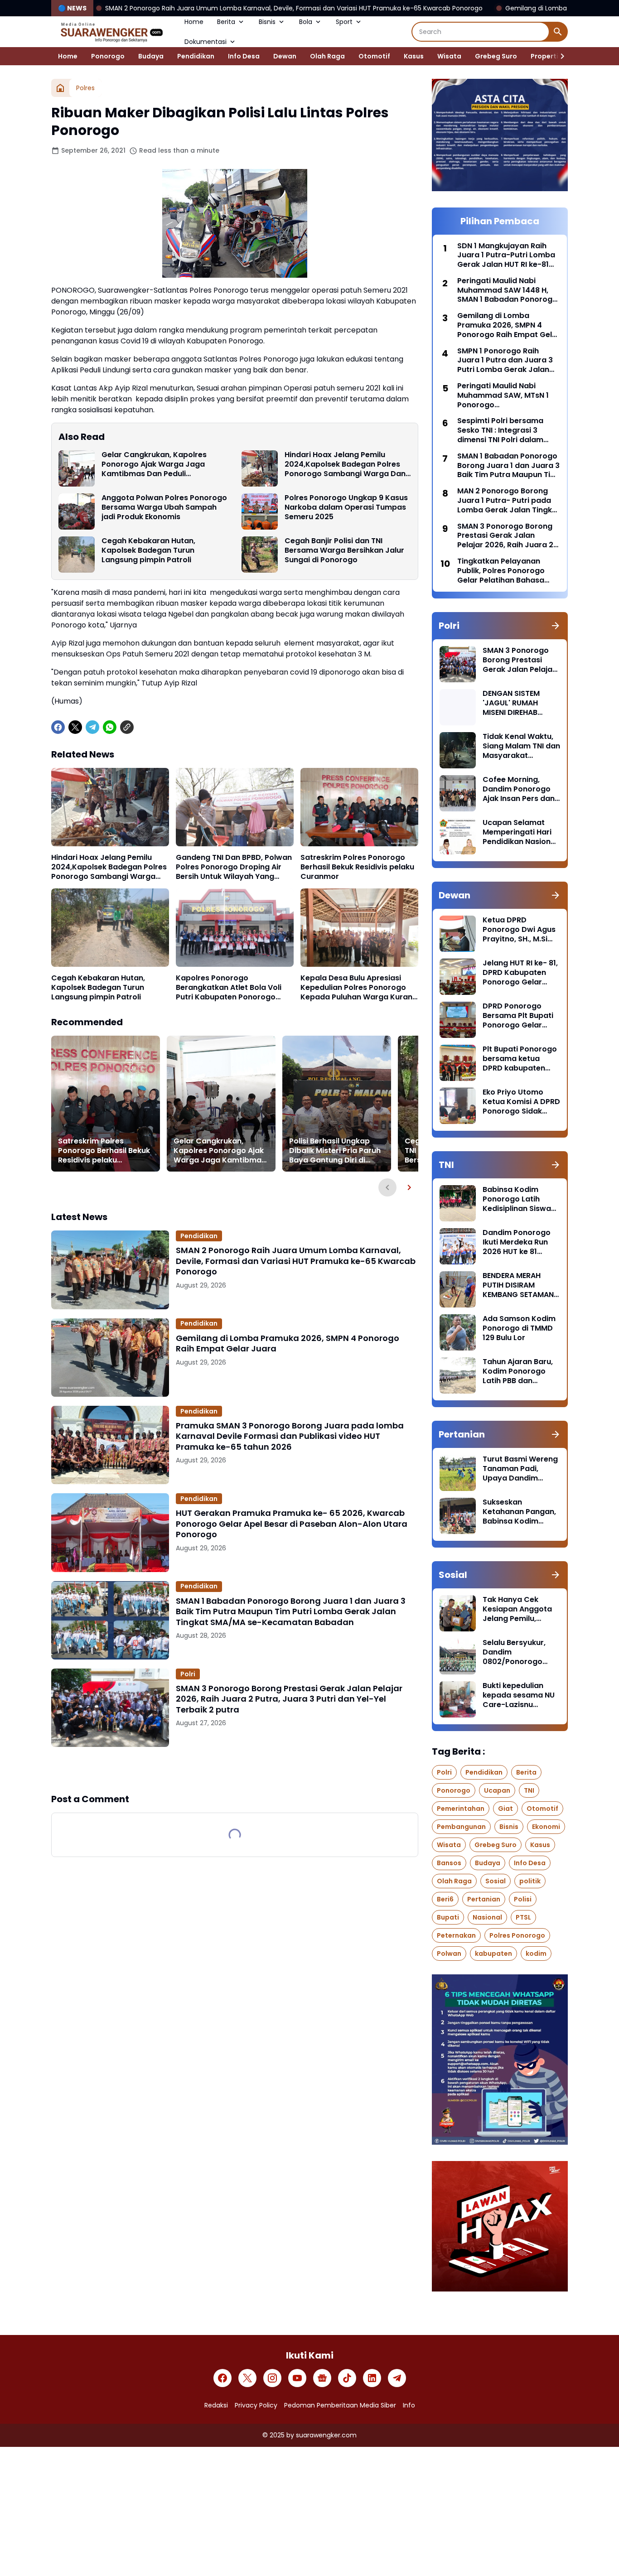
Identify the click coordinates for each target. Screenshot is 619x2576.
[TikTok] (347, 2378)
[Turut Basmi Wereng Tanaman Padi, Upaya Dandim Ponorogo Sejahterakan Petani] (458, 1473)
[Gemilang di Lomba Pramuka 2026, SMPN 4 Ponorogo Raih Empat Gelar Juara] (110, 1358)
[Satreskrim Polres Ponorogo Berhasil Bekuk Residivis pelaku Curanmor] (359, 807)
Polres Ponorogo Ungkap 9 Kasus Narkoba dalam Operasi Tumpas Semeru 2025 (346, 507)
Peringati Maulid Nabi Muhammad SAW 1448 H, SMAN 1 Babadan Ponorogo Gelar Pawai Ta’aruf (507, 290)
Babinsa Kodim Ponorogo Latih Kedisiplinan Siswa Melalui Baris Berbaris (517, 1199)
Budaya (151, 56)
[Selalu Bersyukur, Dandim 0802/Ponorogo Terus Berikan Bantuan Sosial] (458, 1656)
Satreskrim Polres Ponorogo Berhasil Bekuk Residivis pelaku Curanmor (357, 867)
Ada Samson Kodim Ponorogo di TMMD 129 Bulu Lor (519, 1328)
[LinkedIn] (372, 2378)
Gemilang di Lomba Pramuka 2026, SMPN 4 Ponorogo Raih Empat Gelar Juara (492, 8)
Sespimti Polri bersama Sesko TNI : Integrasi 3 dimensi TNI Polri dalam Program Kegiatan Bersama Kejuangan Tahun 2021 (507, 430)
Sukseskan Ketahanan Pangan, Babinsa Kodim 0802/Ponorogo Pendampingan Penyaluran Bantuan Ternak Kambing (520, 1512)
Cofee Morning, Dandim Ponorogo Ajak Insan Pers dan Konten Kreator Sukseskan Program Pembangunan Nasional (520, 789)
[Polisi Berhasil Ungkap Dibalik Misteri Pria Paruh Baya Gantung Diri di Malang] (337, 1104)
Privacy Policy (256, 2405)
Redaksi (216, 2405)
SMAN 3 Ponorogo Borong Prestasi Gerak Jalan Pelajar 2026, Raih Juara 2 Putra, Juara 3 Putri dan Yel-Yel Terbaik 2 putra (289, 1699)
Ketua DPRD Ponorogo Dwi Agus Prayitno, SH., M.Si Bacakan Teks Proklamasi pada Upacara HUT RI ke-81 (519, 930)
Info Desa (244, 56)
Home (194, 22)
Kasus (414, 56)
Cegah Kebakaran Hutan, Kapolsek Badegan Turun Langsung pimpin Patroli (148, 550)
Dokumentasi (206, 42)
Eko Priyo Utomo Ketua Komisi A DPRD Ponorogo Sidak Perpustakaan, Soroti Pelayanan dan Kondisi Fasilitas (521, 1102)
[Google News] (322, 2378)
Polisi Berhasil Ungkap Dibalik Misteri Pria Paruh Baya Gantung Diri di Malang (335, 1151)
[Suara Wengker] (111, 32)
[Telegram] (92, 727)
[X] (75, 727)
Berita (226, 22)
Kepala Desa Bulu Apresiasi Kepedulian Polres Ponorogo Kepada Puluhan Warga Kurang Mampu (359, 988)
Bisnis (267, 22)
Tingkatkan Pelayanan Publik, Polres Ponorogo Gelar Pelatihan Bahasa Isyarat (501, 571)
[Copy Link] (127, 727)
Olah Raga (327, 56)
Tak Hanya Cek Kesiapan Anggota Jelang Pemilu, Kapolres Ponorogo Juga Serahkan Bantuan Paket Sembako (519, 1609)
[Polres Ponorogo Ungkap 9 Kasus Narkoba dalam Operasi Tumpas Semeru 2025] (260, 511)
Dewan (285, 56)
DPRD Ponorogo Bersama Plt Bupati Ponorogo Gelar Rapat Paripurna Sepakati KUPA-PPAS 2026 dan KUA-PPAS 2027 (521, 1016)
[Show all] (556, 626)
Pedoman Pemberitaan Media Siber (340, 2405)
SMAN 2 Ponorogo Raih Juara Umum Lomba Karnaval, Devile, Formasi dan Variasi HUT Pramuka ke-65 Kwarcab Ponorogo (296, 1261)
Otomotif (374, 56)
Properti (544, 56)
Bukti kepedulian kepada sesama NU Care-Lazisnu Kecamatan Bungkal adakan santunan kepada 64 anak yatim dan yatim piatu (520, 1695)
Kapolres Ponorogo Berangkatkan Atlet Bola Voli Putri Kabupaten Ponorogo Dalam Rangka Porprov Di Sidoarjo (229, 988)
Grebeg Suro (496, 56)
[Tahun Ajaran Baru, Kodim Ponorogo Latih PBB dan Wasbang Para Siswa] (458, 1375)
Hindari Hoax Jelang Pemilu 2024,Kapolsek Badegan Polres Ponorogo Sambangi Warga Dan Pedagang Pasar (345, 464)
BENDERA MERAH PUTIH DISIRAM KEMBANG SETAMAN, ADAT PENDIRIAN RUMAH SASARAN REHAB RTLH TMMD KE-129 (519, 1285)
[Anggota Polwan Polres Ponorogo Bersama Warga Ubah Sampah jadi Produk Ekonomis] (77, 511)
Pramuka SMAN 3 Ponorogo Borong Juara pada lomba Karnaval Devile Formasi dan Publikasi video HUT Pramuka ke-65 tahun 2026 (290, 1436)
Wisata (449, 56)
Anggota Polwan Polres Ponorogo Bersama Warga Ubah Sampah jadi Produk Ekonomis (164, 507)
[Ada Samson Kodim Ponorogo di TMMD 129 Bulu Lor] (458, 1332)
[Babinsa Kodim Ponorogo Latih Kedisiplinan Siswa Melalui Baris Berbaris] (458, 1203)
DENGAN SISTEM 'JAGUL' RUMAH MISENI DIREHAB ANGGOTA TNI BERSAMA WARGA (514, 703)
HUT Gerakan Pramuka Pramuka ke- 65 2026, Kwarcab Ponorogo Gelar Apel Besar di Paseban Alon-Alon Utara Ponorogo (292, 1524)
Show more (235, 1770)
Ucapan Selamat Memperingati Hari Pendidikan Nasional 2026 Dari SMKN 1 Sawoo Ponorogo (520, 832)
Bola (306, 22)
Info (409, 2405)
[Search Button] (558, 32)
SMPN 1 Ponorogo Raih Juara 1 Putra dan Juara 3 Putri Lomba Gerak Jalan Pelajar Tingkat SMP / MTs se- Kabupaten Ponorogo (505, 361)
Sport (344, 22)
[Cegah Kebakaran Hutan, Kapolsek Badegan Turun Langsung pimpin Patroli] (77, 555)
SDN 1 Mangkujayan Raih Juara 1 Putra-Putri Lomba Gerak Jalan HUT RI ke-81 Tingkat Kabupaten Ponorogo (506, 256)
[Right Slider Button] (559, 56)
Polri (188, 1674)
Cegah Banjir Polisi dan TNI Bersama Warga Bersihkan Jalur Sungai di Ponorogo (344, 550)
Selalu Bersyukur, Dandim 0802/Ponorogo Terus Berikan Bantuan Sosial (514, 1652)
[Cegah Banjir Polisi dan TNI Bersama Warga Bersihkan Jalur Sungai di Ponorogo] (260, 555)
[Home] (60, 88)
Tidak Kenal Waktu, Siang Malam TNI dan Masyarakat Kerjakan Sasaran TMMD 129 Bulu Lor (521, 746)
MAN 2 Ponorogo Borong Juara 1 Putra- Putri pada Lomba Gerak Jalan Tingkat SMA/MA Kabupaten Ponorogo (509, 501)
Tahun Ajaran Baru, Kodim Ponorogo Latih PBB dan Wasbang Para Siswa (518, 1371)
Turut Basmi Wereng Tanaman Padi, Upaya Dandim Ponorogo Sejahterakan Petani (520, 1469)
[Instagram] (272, 2378)
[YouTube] (297, 2378)
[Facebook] (58, 727)
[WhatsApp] (110, 727)
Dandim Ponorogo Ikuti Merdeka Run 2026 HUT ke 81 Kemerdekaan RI (517, 1242)
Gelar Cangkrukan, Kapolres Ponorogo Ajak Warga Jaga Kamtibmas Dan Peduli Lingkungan (154, 464)
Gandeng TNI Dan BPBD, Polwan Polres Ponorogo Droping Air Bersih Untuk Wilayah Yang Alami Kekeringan (234, 867)
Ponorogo (108, 56)
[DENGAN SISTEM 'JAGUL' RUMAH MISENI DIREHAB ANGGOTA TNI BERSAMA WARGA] (458, 707)
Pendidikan (196, 56)
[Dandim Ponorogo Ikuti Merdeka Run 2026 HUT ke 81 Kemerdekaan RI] (458, 1246)
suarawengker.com (326, 2435)
